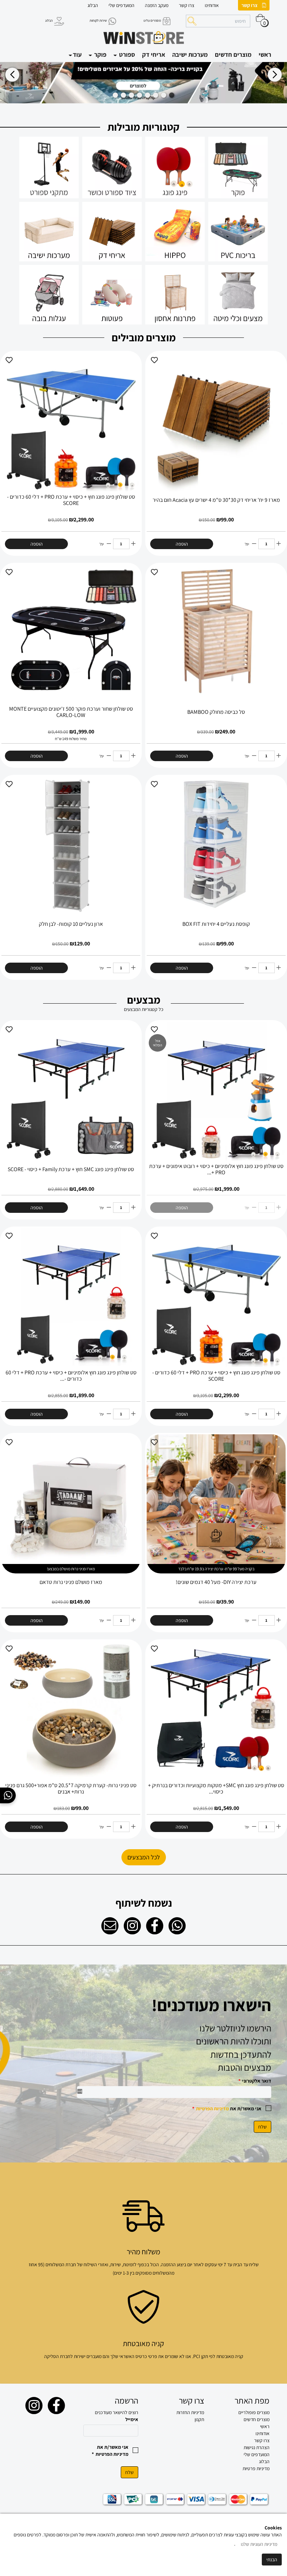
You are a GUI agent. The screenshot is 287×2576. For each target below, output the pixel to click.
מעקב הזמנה (157, 5)
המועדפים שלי (121, 5)
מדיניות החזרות (190, 2412)
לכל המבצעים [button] (144, 1857)
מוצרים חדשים (233, 54)
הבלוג (93, 5)
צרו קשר (250, 5)
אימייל (132, 2419)
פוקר (100, 54)
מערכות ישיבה (190, 54)
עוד (77, 54)
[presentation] (12, 74)
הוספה (182, 544)
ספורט (126, 54)
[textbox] (143, 2048)
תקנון (199, 2419)
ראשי (265, 54)
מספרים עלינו (152, 21)
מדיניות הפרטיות (212, 2109)
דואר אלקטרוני (255, 2081)
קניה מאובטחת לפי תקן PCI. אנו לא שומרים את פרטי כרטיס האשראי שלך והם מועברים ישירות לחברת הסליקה (144, 2356)
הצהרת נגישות (257, 2447)
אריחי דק (154, 54)
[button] (172, 95)
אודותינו (212, 5)
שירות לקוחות (98, 21)
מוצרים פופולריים (254, 2412)
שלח (262, 2127)
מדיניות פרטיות (256, 2468)
